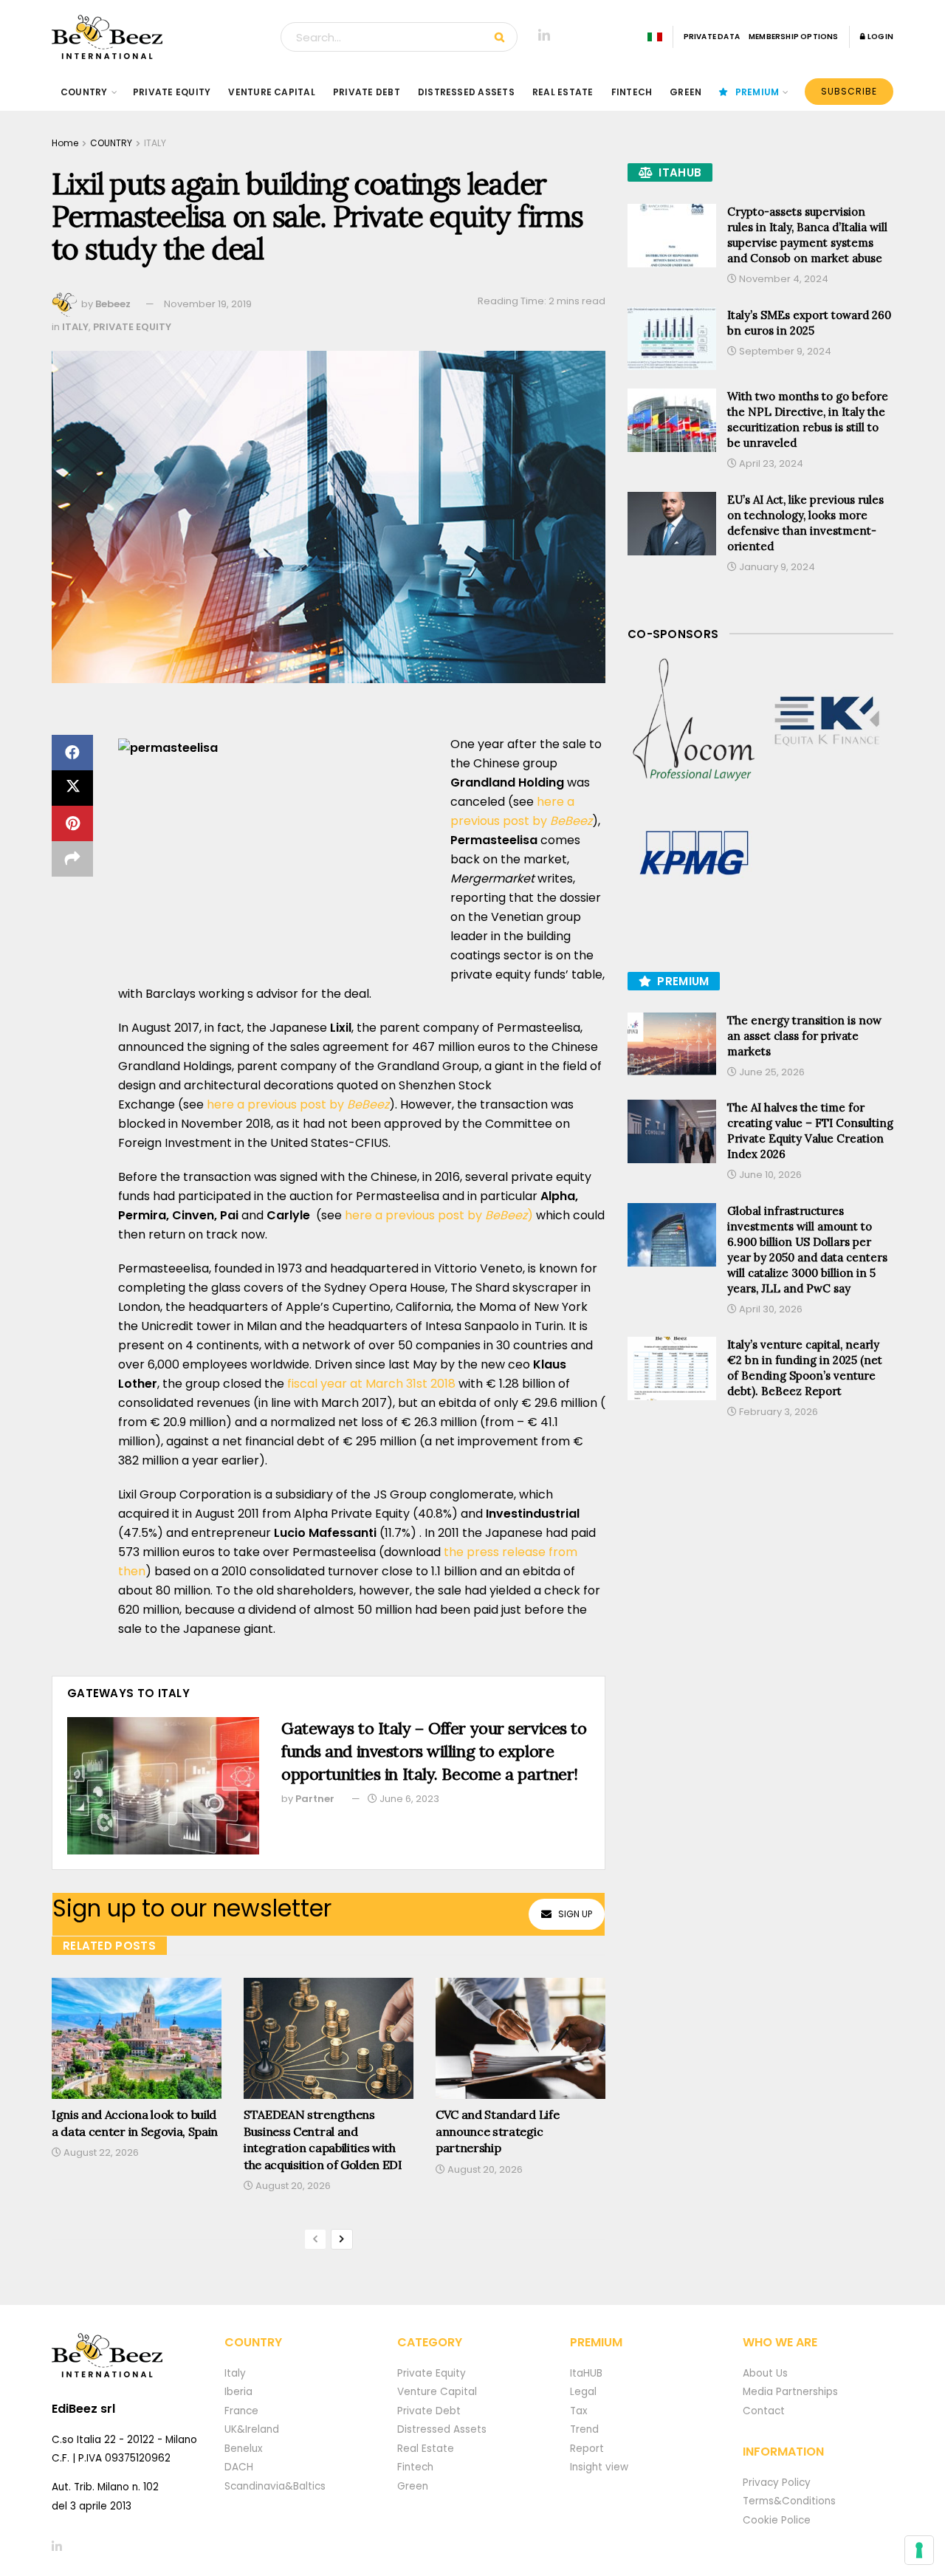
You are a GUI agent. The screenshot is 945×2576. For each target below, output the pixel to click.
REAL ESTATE (563, 92)
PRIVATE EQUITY (172, 92)
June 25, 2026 (771, 1072)
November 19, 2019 (208, 304)
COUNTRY (84, 92)
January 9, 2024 (776, 567)
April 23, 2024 (770, 463)
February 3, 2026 (777, 1412)
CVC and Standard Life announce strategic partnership (497, 2131)
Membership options (794, 37)
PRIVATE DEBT (367, 92)
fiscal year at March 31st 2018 (373, 1384)
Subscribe (849, 91)
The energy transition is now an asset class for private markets (804, 1036)
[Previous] (315, 2239)
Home (65, 143)
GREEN (685, 92)
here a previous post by (296, 1104)
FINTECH (632, 92)
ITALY (155, 143)
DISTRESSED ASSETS (466, 92)
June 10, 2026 (769, 1175)
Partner (315, 1799)
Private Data (712, 37)
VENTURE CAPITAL (272, 92)
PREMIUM (757, 92)
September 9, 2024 (784, 351)
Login (880, 37)
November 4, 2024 (783, 279)
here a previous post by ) (439, 1215)
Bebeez (113, 304)
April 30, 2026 (770, 1309)
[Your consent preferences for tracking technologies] (919, 2550)
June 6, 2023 (408, 1799)
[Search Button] (502, 37)
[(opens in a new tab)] (694, 721)
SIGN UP (575, 1914)
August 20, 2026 (292, 2186)
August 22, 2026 (100, 2152)
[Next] (342, 2239)
